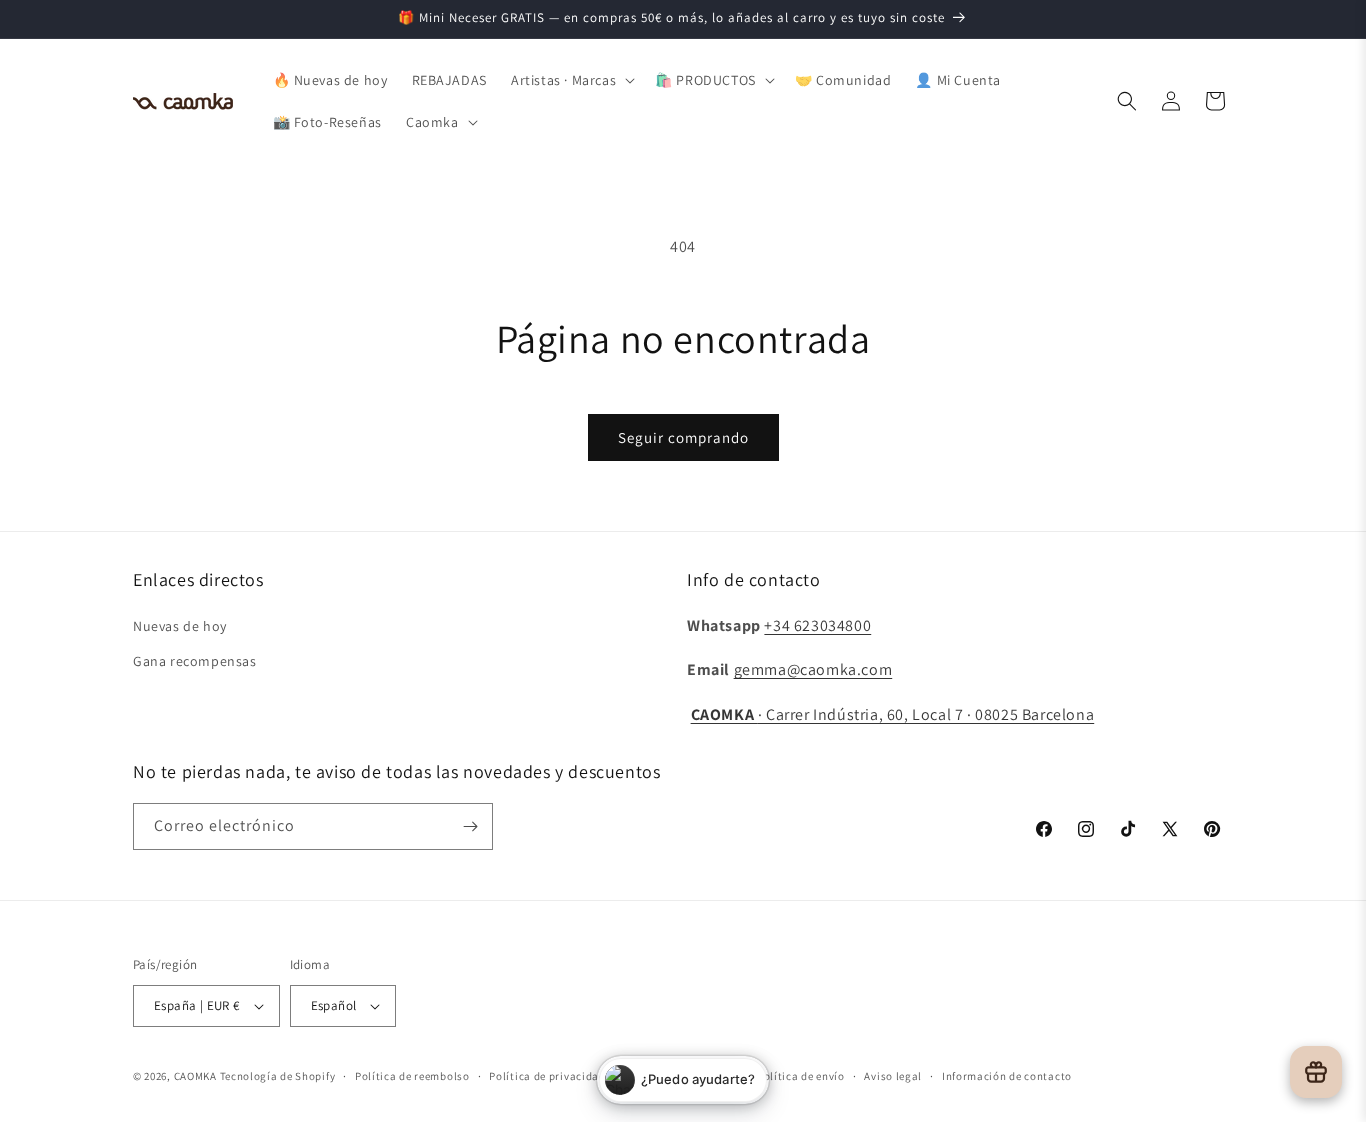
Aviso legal (893, 1076)
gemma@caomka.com (813, 669)
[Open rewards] (1316, 1072)
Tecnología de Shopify (278, 1076)
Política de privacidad (547, 1076)
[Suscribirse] (470, 826)
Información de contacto (1007, 1076)
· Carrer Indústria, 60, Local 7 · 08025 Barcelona (893, 714)
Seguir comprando (683, 437)
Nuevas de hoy (180, 626)
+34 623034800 (817, 625)
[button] (571, 80)
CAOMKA (195, 1076)
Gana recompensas (195, 661)
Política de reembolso (412, 1076)
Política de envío (801, 1076)
